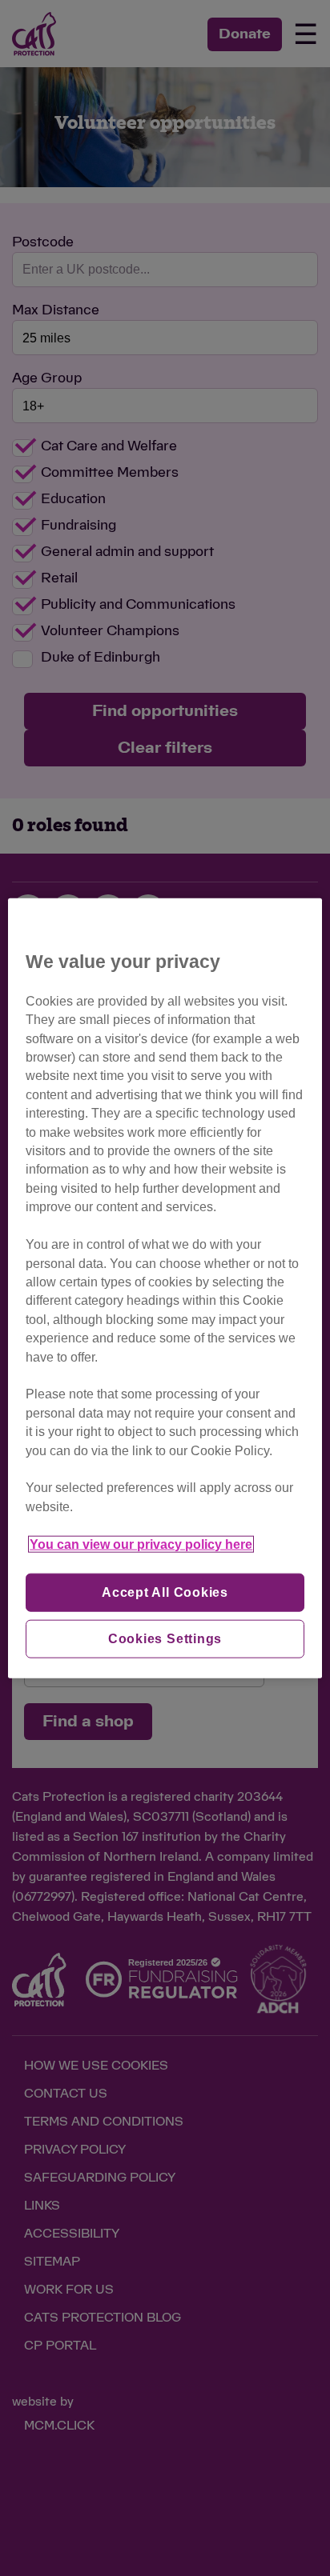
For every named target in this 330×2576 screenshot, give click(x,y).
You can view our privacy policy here (141, 1544)
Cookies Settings (165, 1639)
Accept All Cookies (165, 1592)
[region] (165, 1288)
